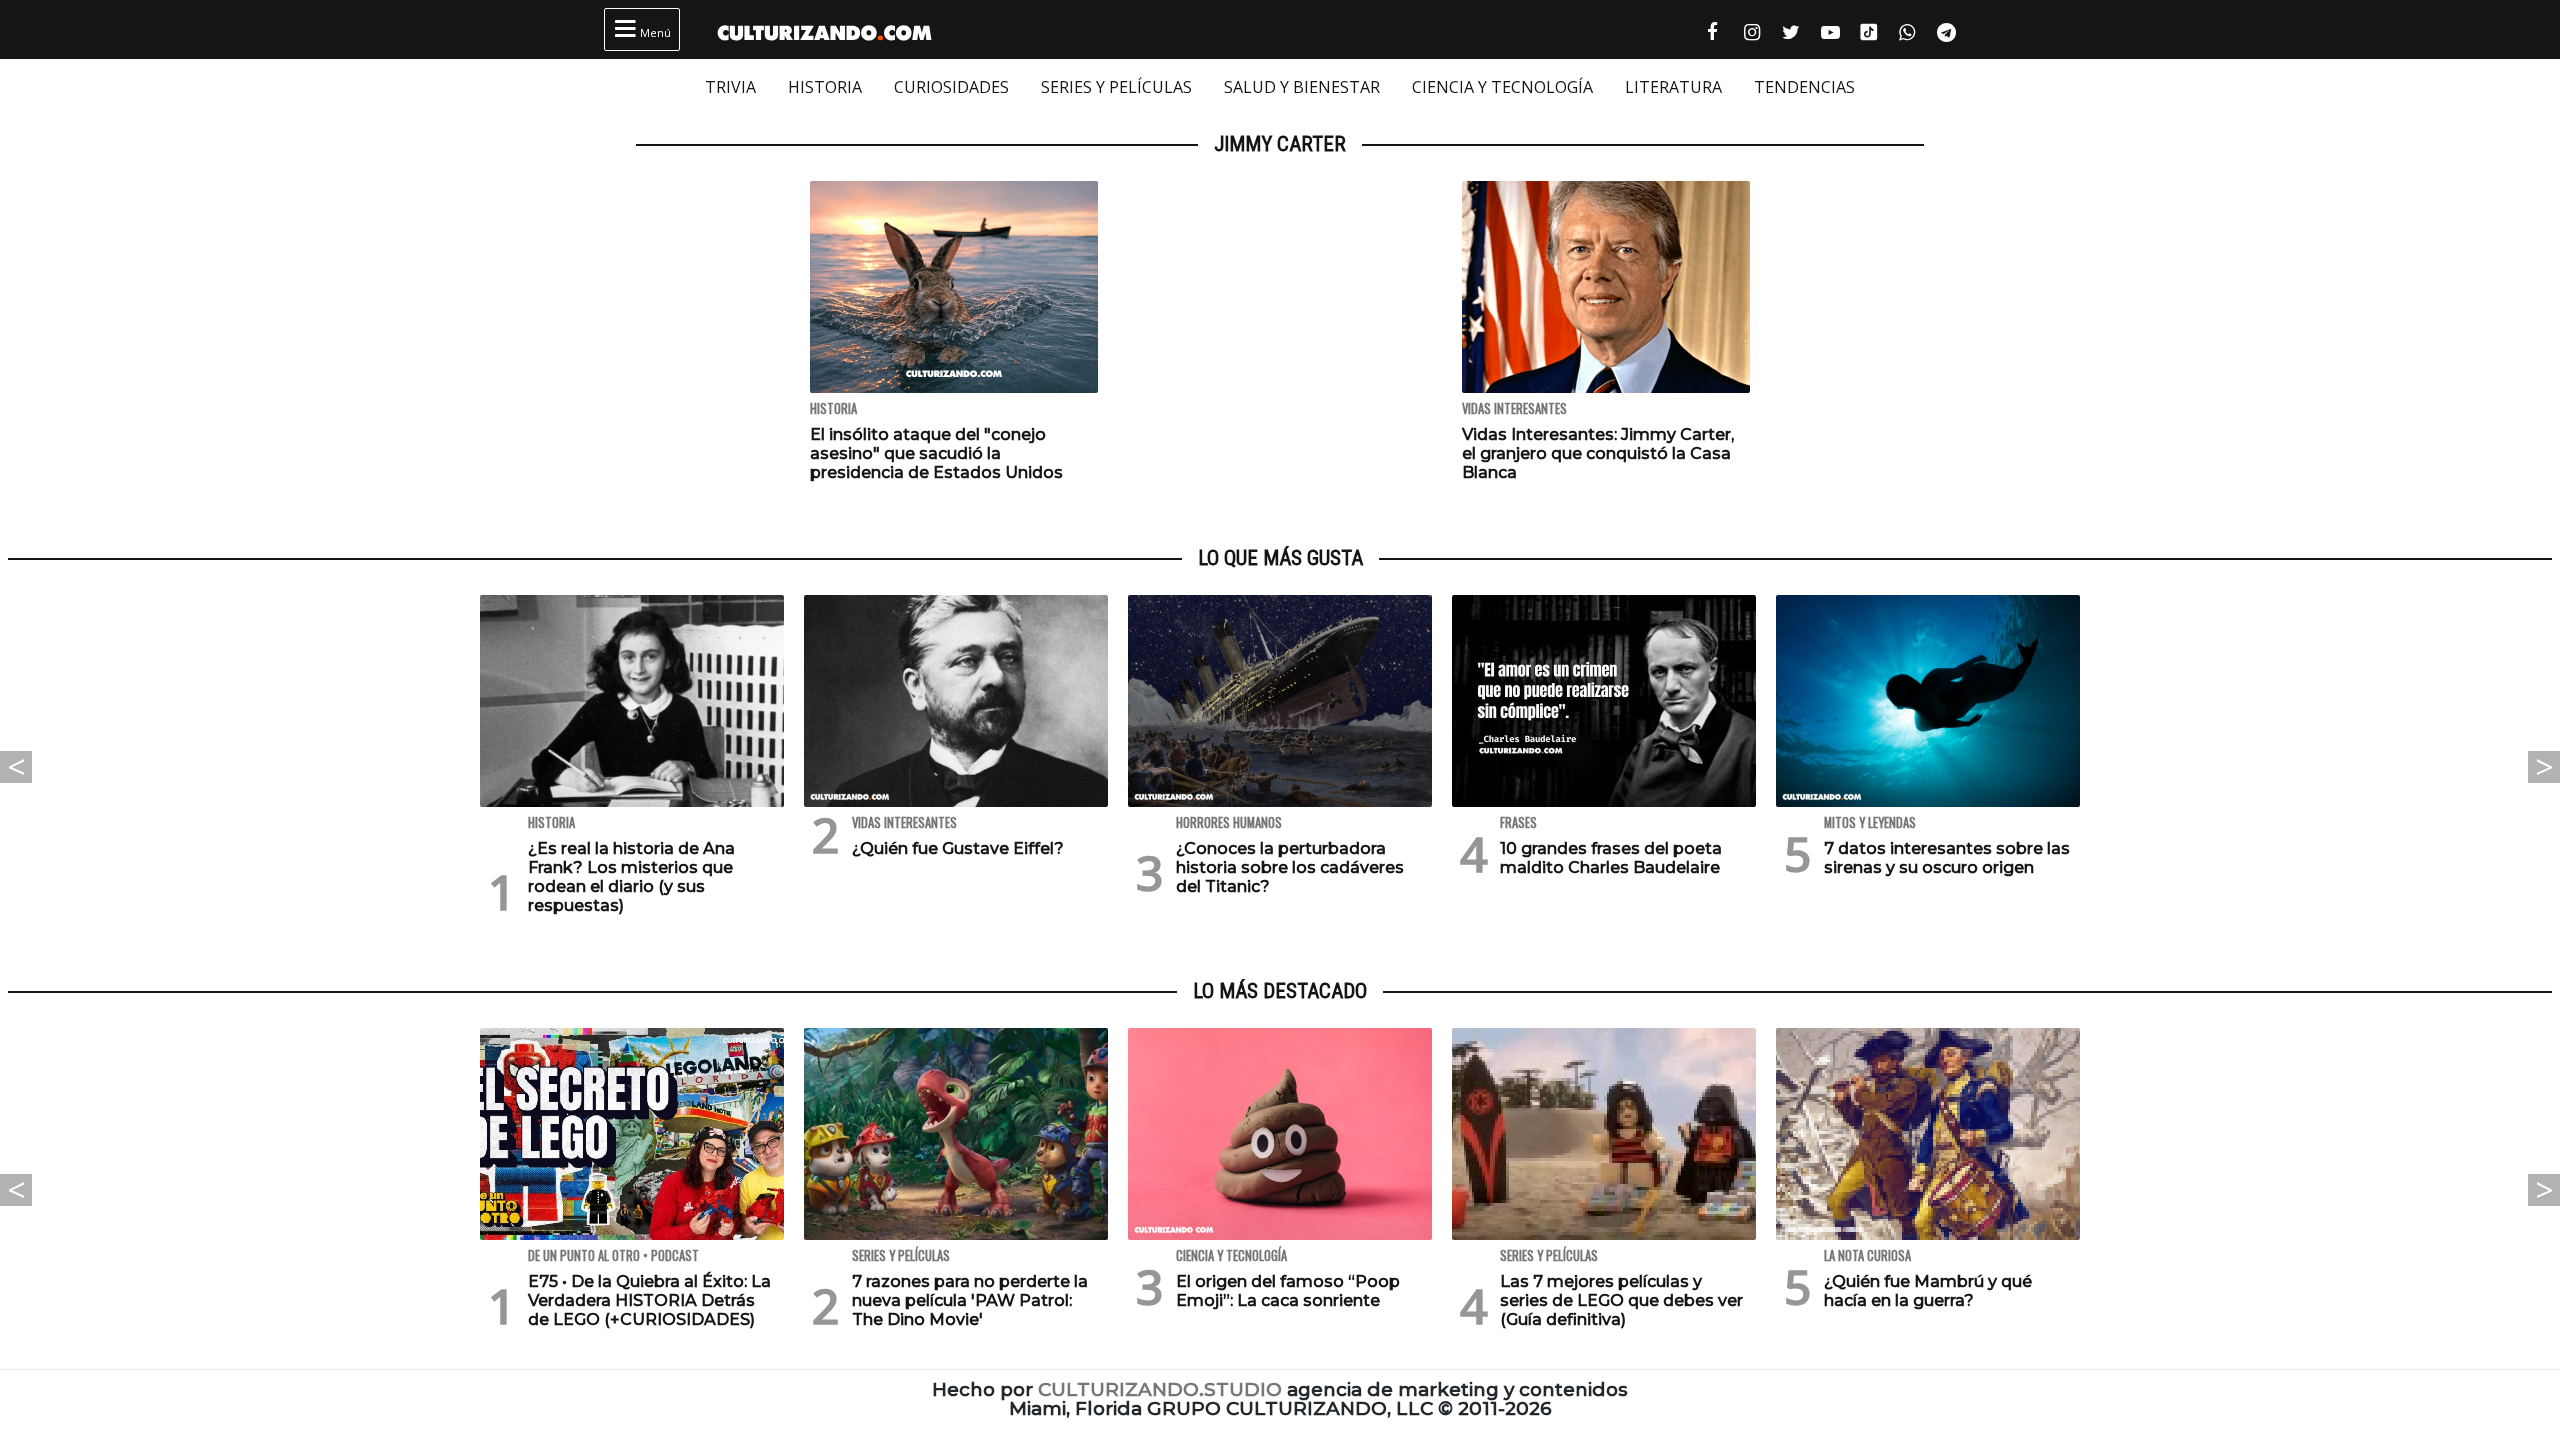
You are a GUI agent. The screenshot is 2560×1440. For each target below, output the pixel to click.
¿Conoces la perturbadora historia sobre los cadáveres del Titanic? (1290, 867)
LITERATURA (1673, 87)
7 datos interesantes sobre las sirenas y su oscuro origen (1947, 858)
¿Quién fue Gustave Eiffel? (958, 848)
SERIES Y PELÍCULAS (1116, 87)
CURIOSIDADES (951, 87)
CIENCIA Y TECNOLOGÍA (1502, 87)
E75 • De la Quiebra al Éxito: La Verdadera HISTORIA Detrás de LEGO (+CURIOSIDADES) (649, 1300)
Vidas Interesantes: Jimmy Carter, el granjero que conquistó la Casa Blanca (1598, 453)
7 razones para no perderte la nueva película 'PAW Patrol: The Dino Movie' (970, 1300)
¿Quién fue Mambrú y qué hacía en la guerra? (1928, 1291)
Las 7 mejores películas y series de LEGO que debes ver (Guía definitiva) (1621, 1300)
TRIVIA (730, 87)
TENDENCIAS (1804, 87)
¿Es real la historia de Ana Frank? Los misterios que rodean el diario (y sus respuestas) (631, 877)
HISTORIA (825, 87)
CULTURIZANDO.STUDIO (1160, 1389)
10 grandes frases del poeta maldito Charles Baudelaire (1611, 858)
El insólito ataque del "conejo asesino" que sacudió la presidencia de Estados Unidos (936, 453)
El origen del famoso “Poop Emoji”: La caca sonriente (1288, 1291)
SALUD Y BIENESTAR (1302, 87)
